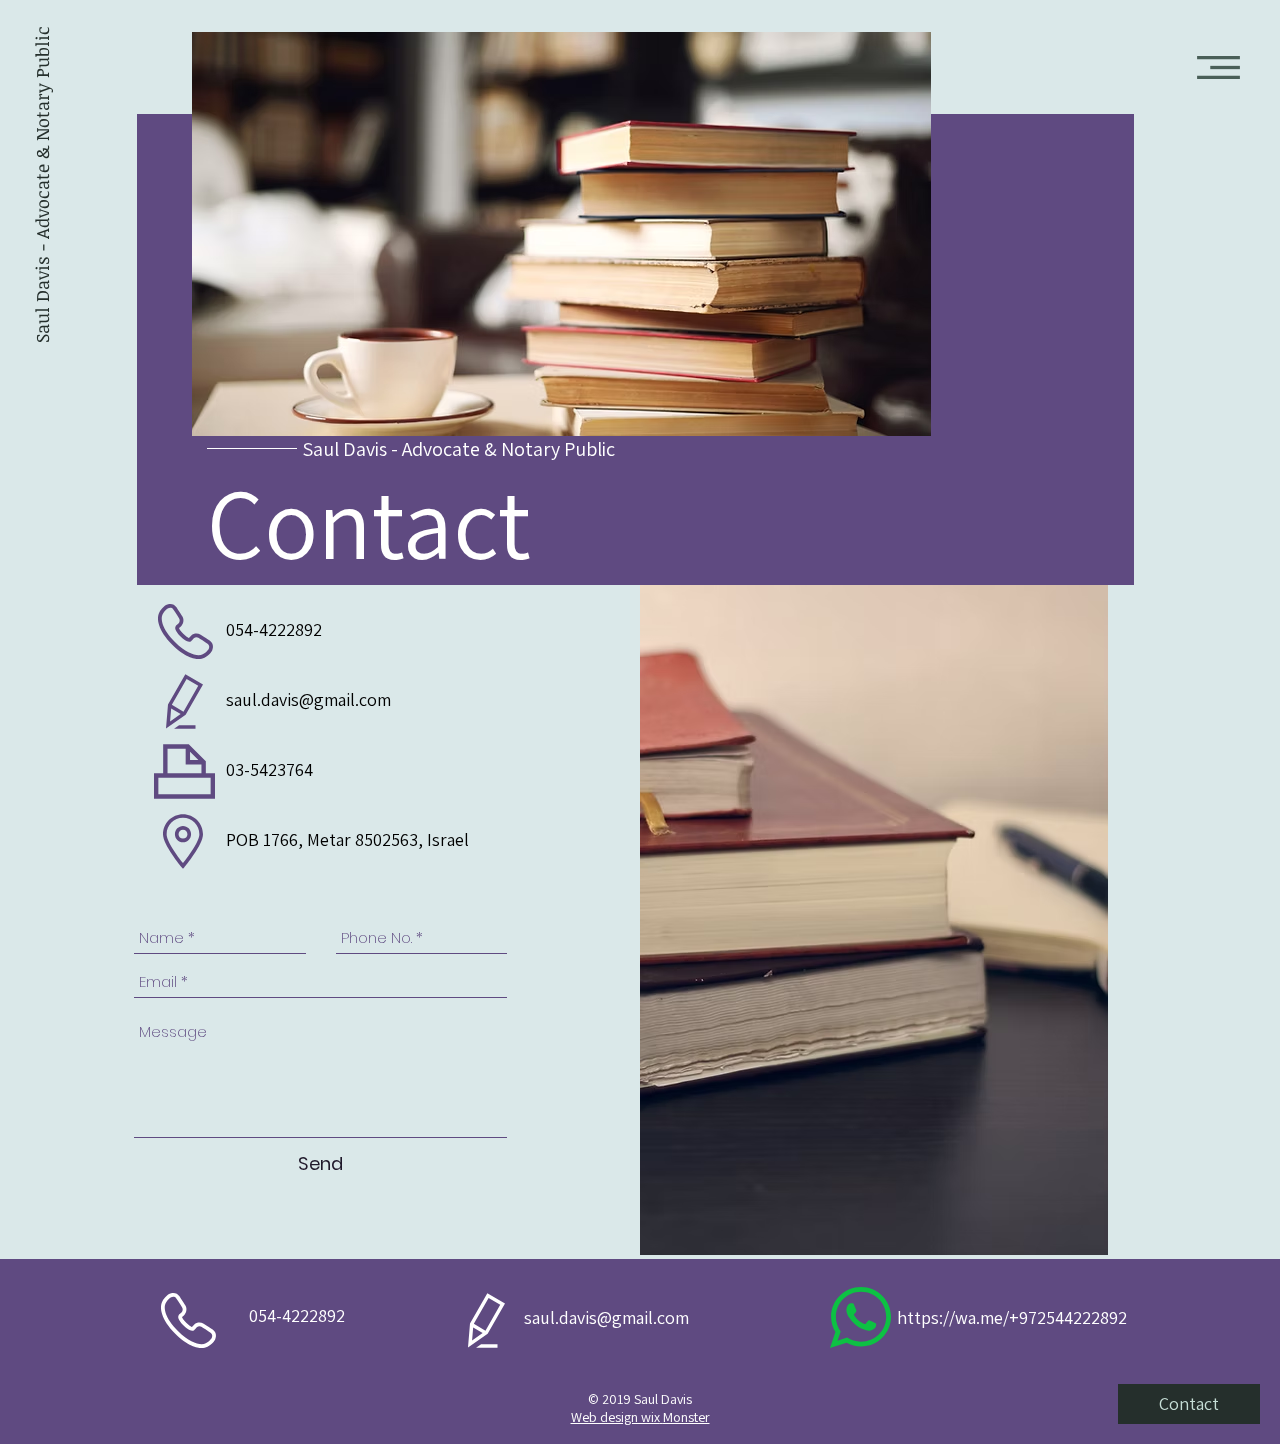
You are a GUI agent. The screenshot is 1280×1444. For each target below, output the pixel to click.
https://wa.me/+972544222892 (1012, 1317)
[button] (1218, 67)
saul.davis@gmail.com (308, 699)
